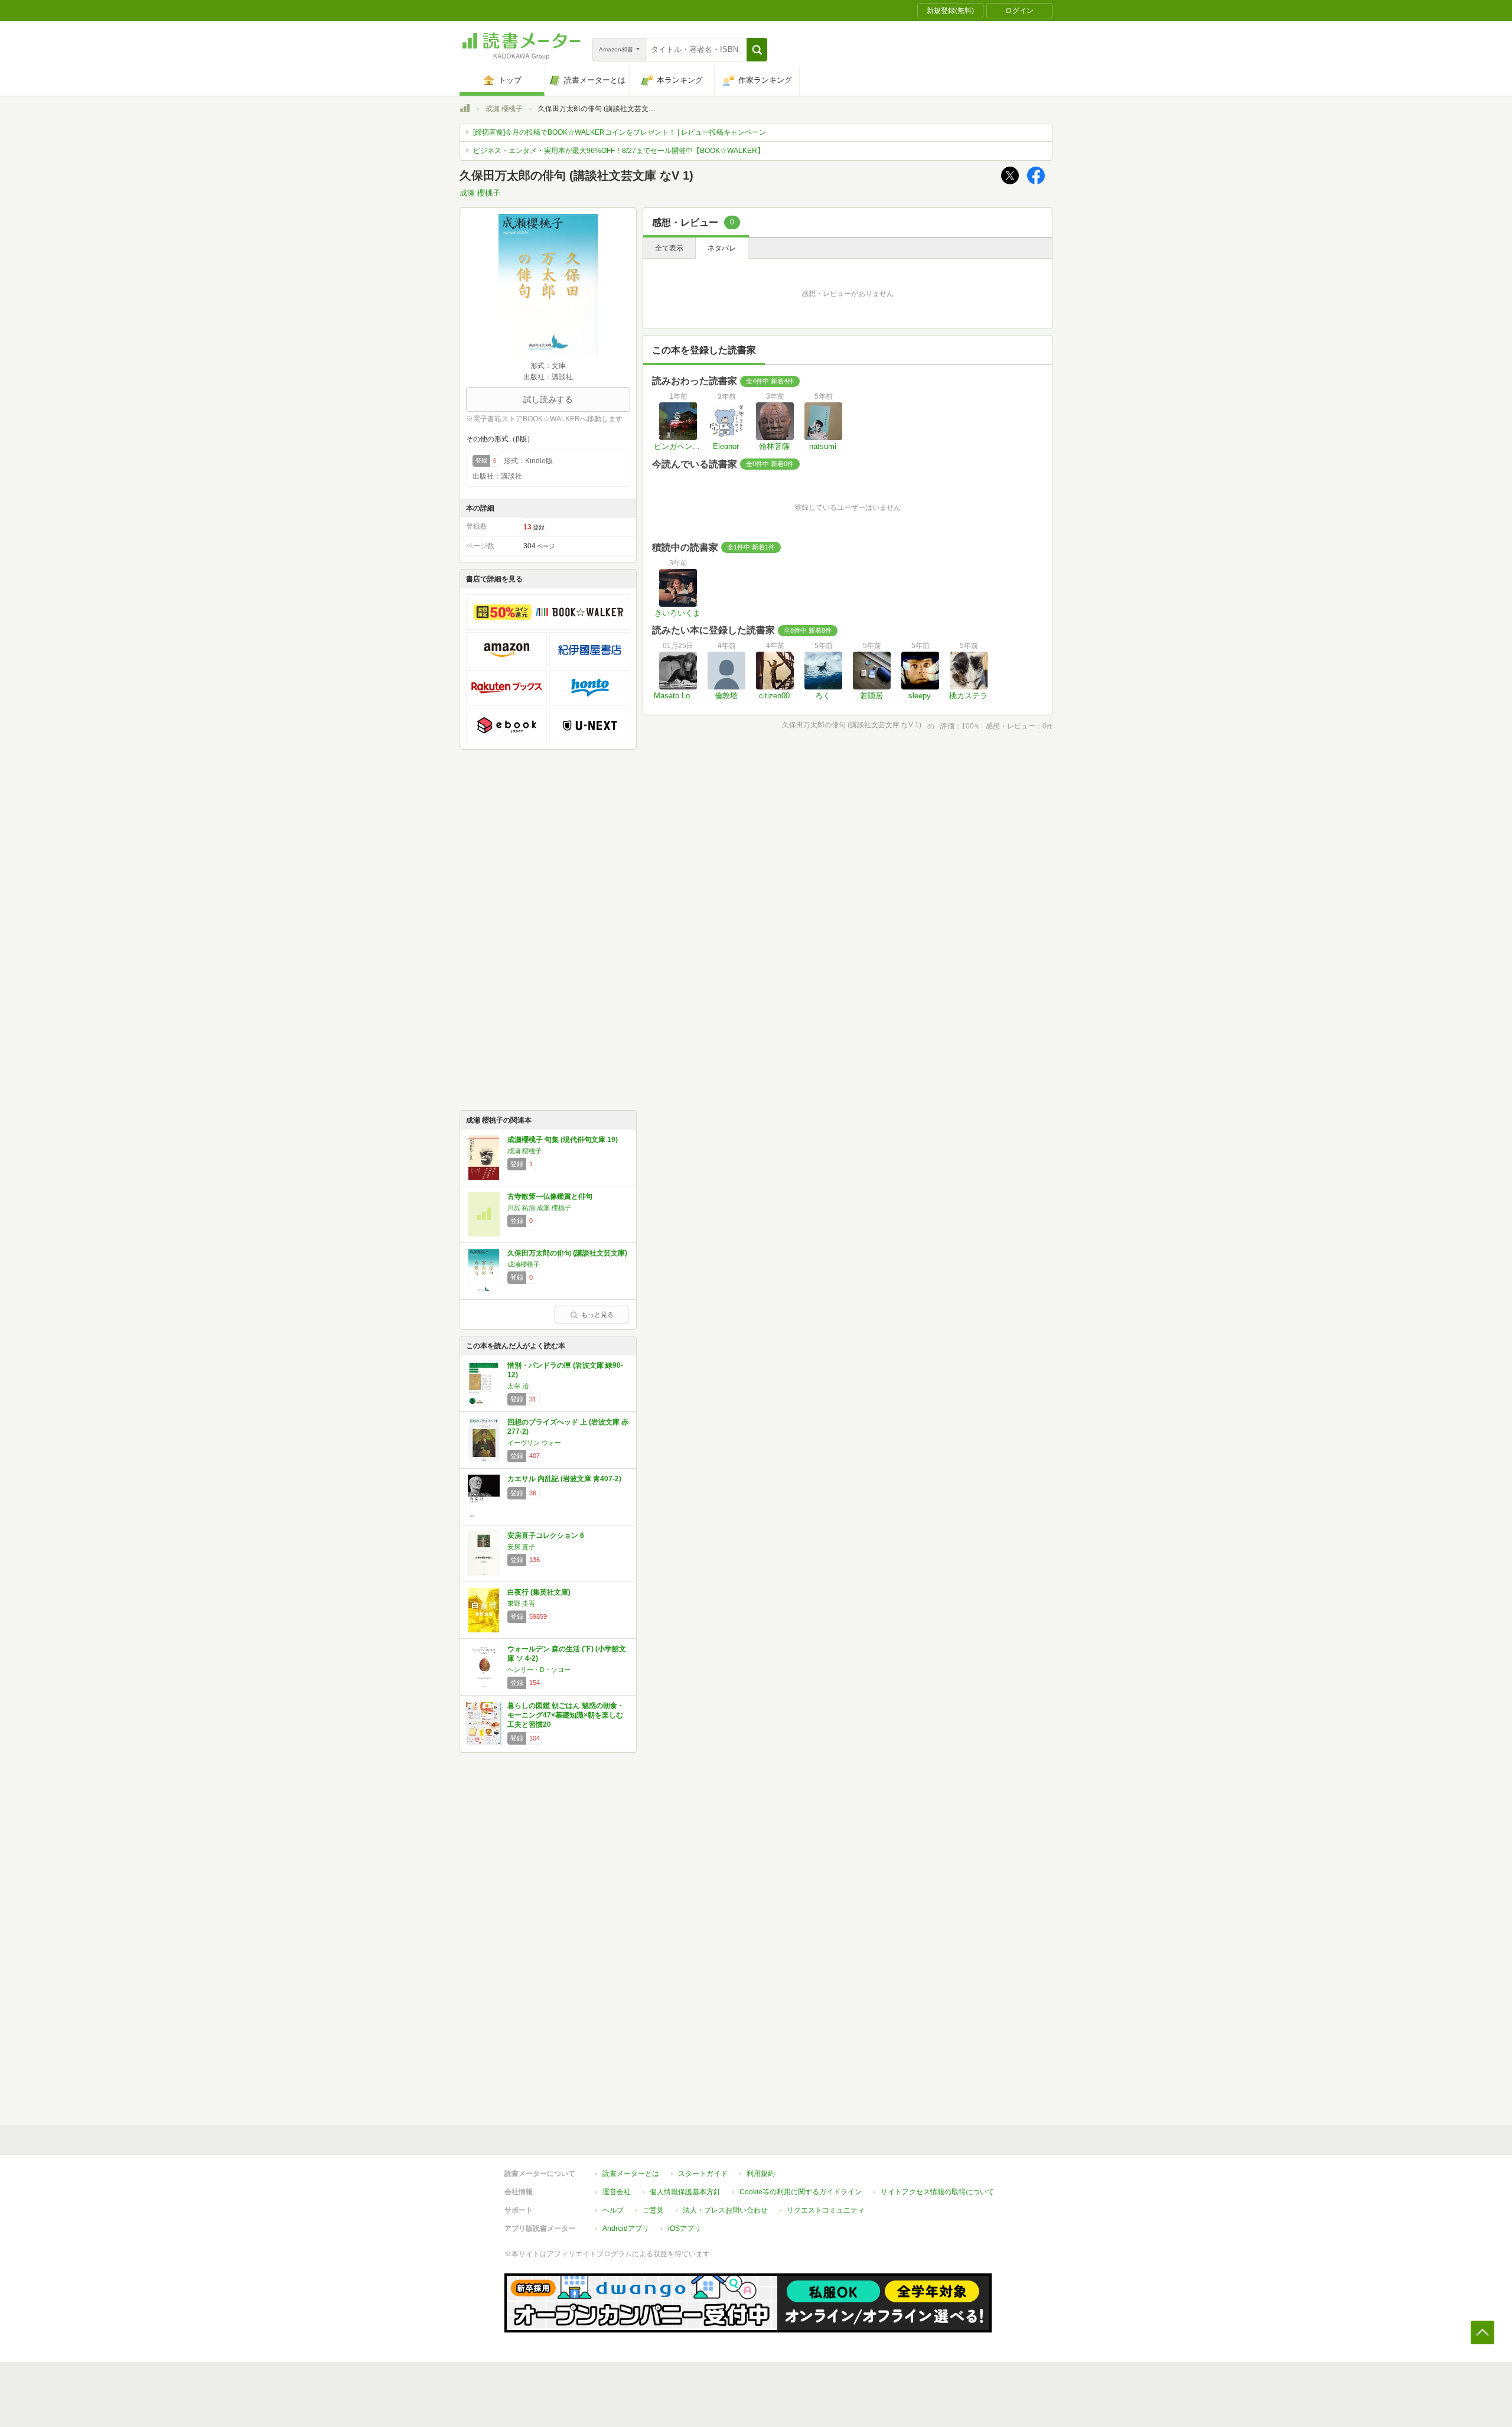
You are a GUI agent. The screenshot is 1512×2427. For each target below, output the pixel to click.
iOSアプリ (685, 2228)
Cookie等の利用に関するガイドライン (801, 2192)
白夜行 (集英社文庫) (539, 1592)
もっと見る (597, 1315)
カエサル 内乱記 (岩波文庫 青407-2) (564, 1479)
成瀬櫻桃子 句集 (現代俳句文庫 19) (563, 1140)
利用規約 (761, 2174)
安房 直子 (521, 1547)
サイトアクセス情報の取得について (937, 2192)
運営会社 (617, 2192)
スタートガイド (703, 2174)
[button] (757, 50)
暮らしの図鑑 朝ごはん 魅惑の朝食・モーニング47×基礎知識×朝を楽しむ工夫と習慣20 (566, 1715)
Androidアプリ (626, 2228)
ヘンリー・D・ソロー (539, 1670)
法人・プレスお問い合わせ (725, 2210)
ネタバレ (722, 248)
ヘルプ (613, 2210)
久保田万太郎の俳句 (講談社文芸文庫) (567, 1253)
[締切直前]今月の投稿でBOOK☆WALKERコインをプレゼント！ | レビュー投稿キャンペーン (620, 132)
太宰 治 (518, 1386)
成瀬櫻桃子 (524, 1264)
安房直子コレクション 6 (546, 1535)
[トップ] (465, 110)
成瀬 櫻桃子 (504, 109)
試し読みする (548, 399)
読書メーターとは (631, 2174)
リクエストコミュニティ (826, 2210)
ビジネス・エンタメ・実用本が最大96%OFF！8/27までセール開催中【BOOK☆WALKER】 (619, 151)
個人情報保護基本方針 (685, 2192)
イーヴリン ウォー (534, 1443)
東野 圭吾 (521, 1603)
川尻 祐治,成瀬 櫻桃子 (539, 1208)
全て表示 (669, 248)
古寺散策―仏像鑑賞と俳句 (550, 1196)
